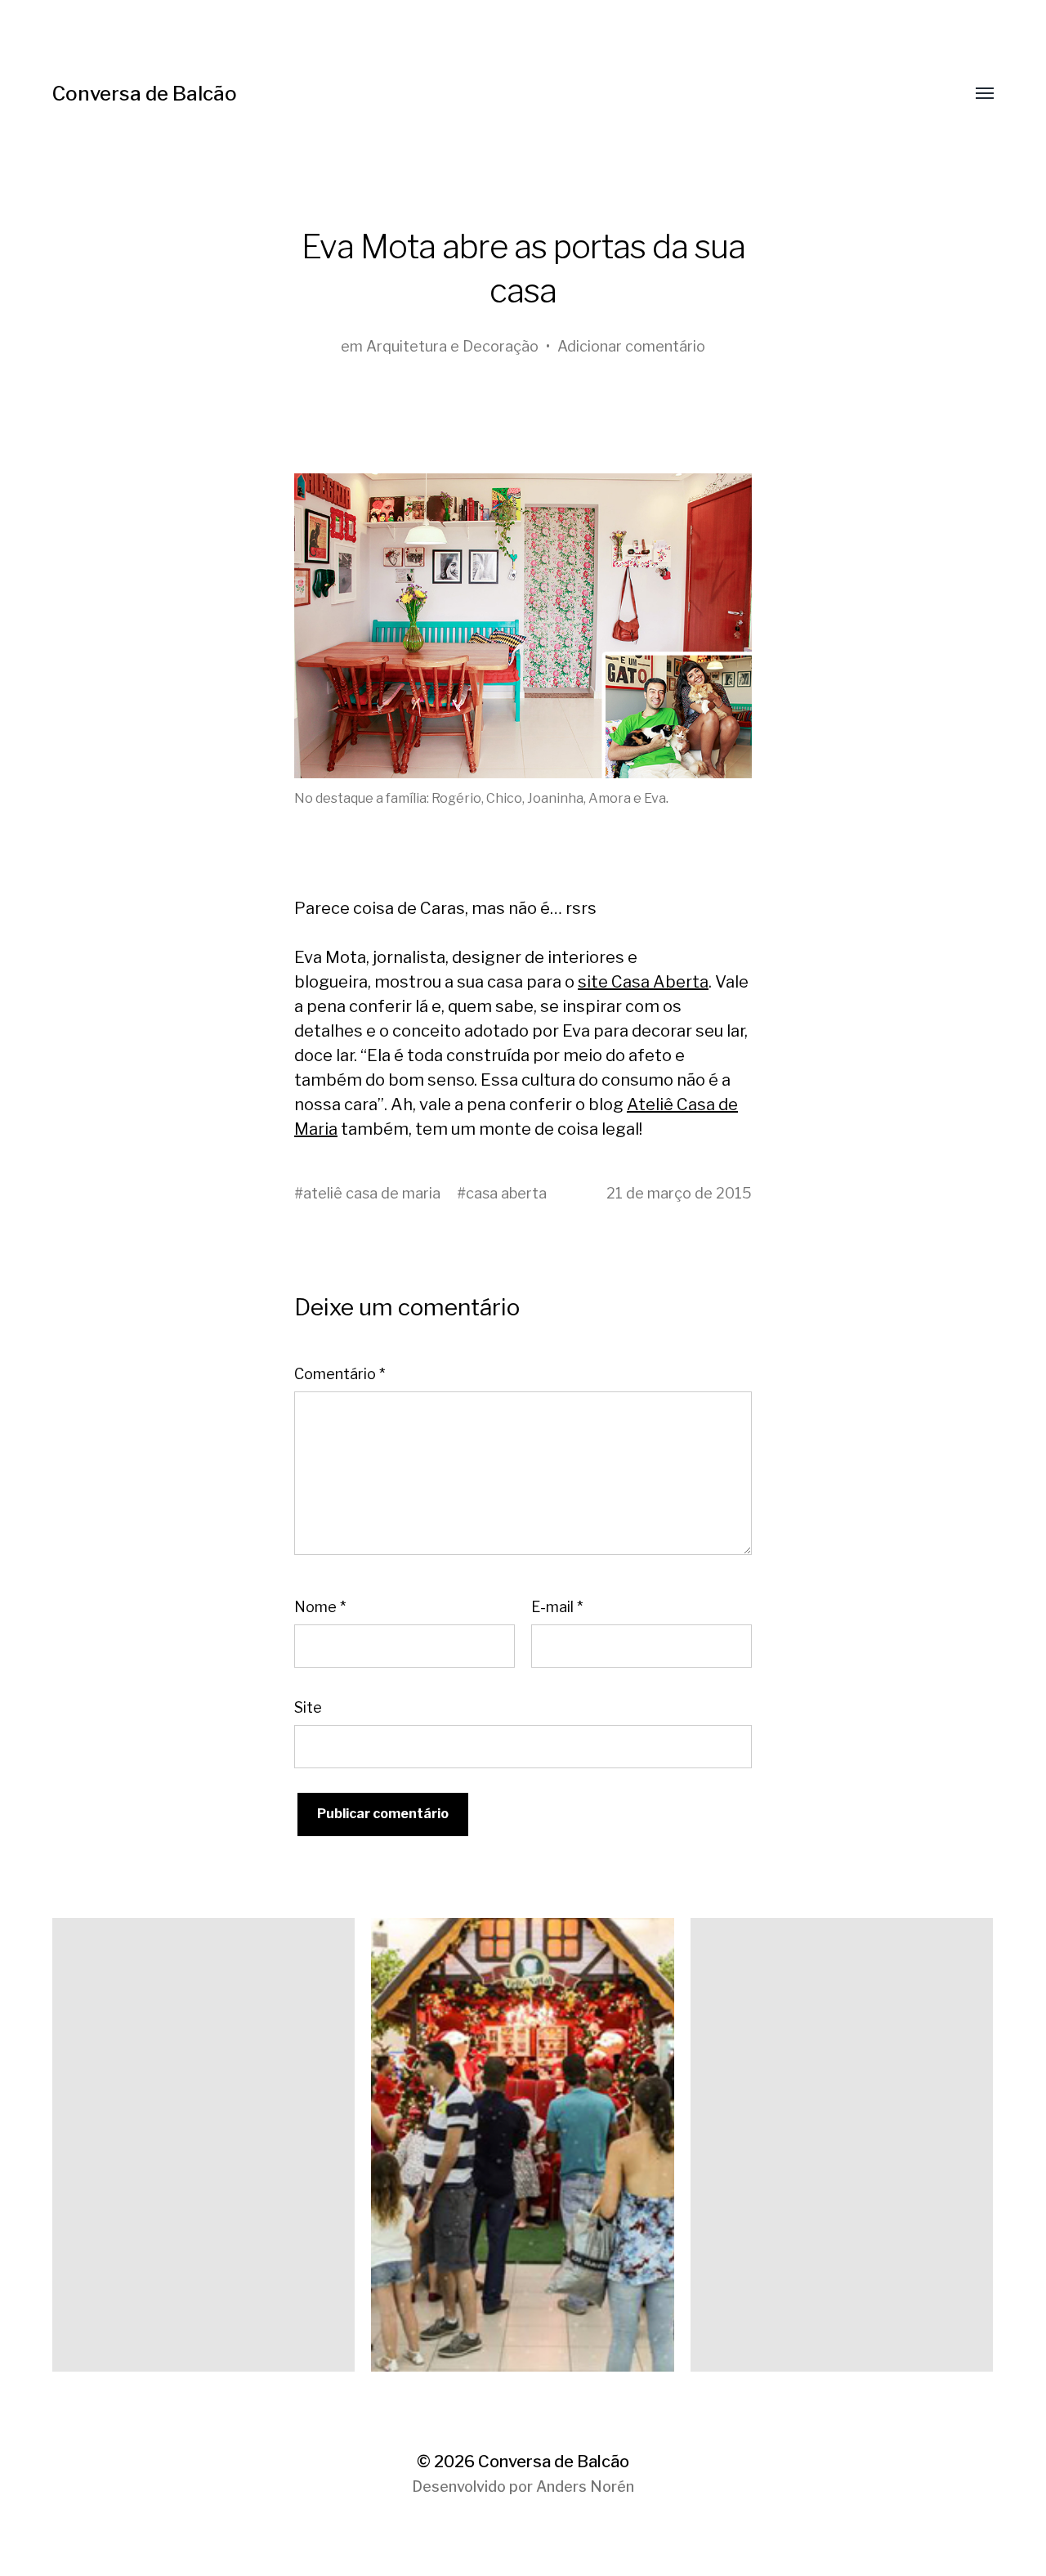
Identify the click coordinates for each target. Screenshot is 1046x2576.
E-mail (557, 1607)
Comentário (340, 1374)
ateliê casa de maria (372, 1193)
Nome (320, 1607)
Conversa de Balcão (145, 94)
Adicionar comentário (631, 346)
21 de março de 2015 (679, 1193)
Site (308, 1707)
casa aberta (506, 1193)
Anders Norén (585, 2486)
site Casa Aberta (643, 982)
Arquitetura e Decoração (452, 346)
